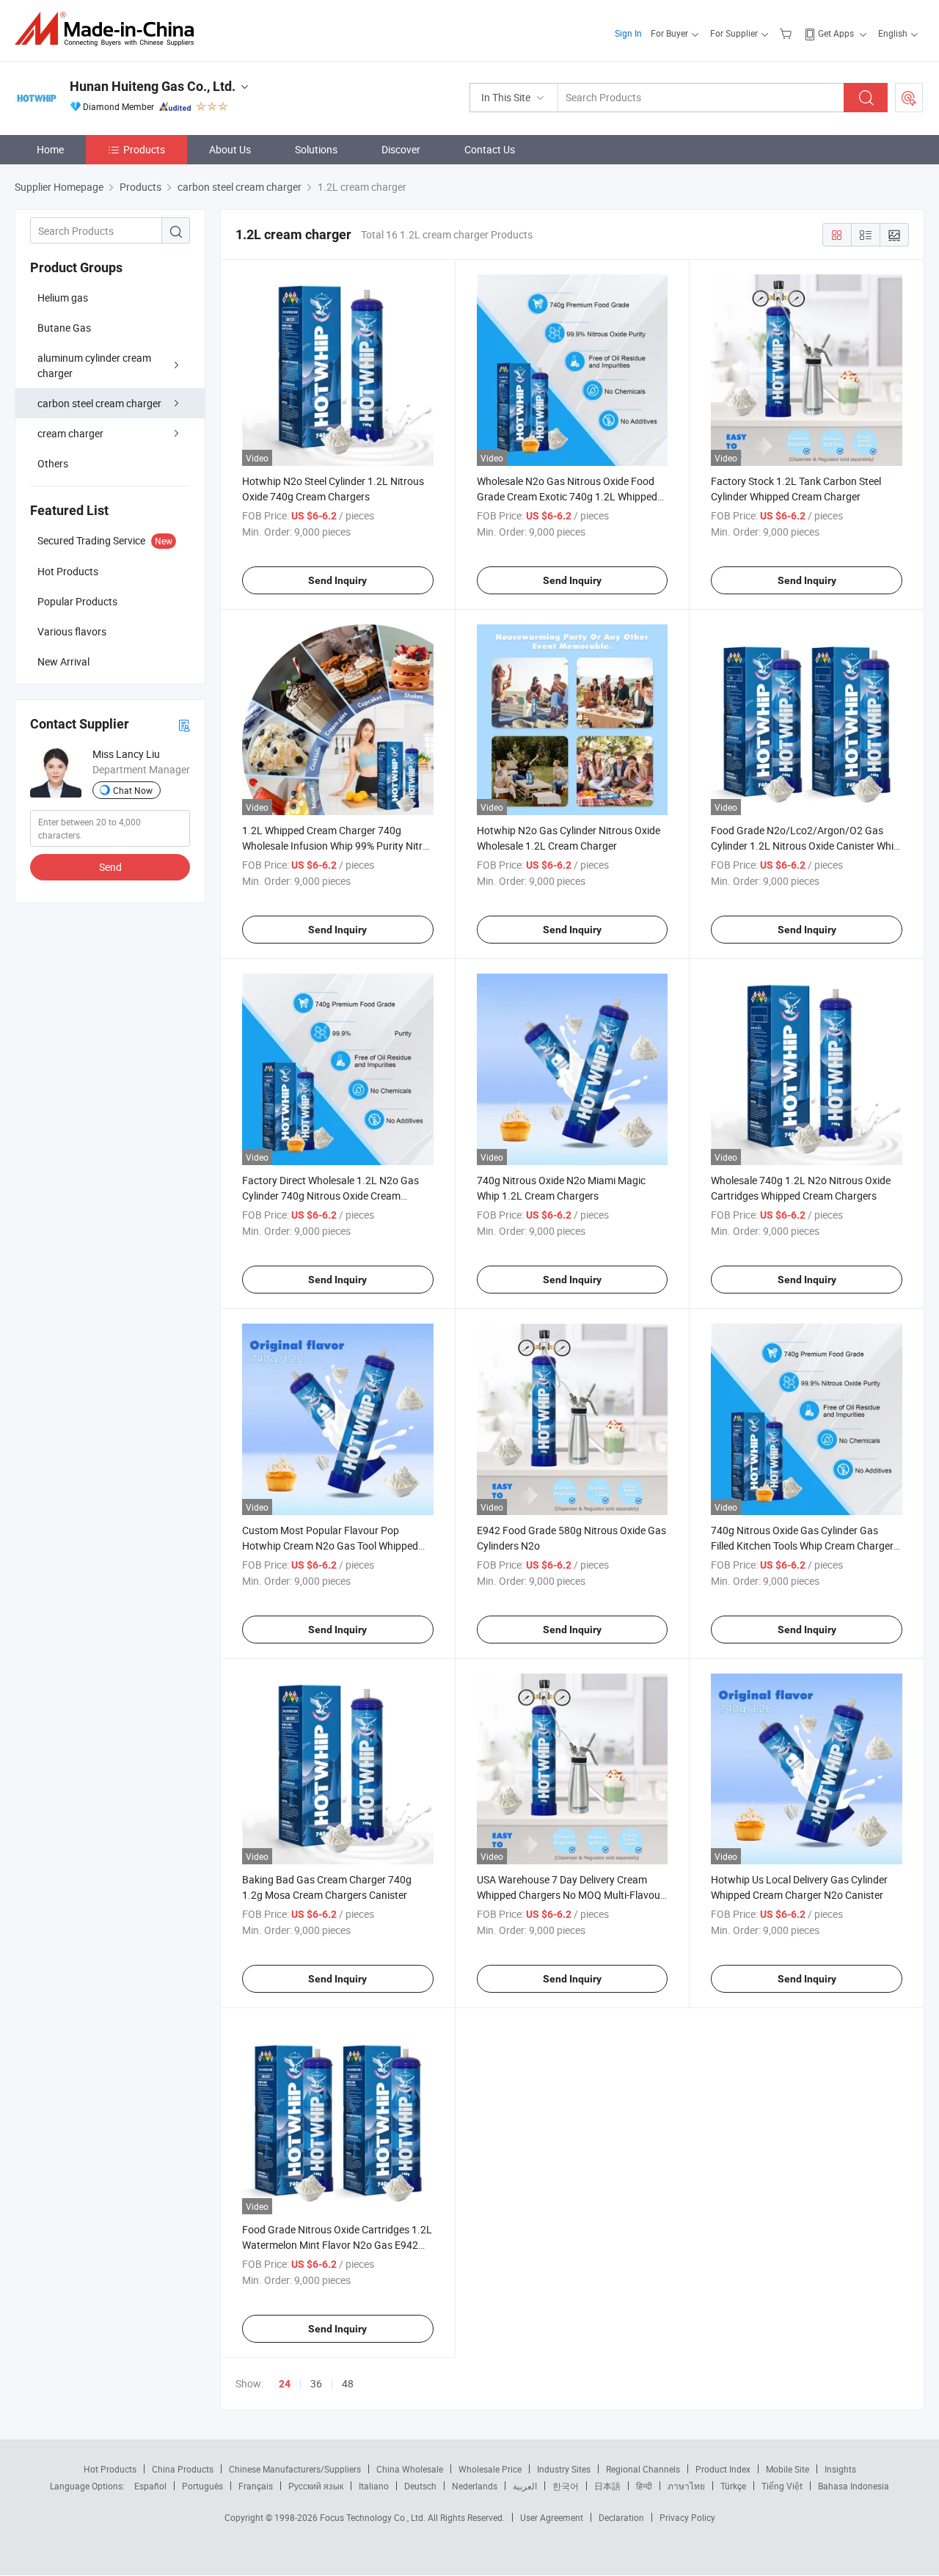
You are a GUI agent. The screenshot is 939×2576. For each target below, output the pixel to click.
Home (50, 149)
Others (53, 463)
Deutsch (420, 2486)
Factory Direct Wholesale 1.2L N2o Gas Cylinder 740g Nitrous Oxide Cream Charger (330, 1196)
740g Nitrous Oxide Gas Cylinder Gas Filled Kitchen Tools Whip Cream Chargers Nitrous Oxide (805, 1546)
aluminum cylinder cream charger (94, 365)
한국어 (566, 2486)
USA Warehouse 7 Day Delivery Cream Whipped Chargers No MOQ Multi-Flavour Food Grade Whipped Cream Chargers (570, 1895)
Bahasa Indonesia (854, 2486)
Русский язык (316, 2486)
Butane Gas (64, 328)
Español (150, 2486)
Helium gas (63, 298)
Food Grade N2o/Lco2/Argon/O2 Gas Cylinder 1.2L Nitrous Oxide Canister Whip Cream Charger (805, 846)
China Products (183, 2469)
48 (348, 2383)
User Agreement (552, 2517)
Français (256, 2486)
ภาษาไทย (686, 2486)
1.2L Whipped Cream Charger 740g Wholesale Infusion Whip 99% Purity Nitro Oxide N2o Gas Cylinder (335, 846)
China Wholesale (410, 2469)
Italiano (374, 2486)
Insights (840, 2469)
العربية (525, 2486)
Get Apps (836, 33)
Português (202, 2486)
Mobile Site (788, 2469)
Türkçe (733, 2486)
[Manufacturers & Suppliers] (109, 29)
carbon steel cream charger (99, 403)
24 (285, 2384)
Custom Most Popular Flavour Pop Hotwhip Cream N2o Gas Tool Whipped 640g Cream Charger (330, 1546)
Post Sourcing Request (909, 98)
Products (144, 149)
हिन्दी (644, 2486)
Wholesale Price (490, 2469)
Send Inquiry (337, 580)
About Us (230, 149)
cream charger (70, 433)
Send (110, 867)
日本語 (607, 2486)
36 (316, 2383)
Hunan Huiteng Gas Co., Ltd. (153, 86)
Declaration (621, 2517)
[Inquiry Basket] (788, 33)
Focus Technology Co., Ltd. (374, 2517)
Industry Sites (564, 2469)
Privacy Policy (687, 2517)
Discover (401, 149)
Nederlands (475, 2486)
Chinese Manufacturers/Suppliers (295, 2469)
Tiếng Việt (782, 2486)
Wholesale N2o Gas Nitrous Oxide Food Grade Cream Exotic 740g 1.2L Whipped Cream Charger (567, 496)
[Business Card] (184, 725)
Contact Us (490, 149)
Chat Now (133, 790)
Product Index (723, 2469)
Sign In (628, 33)
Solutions (316, 149)
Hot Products (110, 2469)
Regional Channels (643, 2469)
